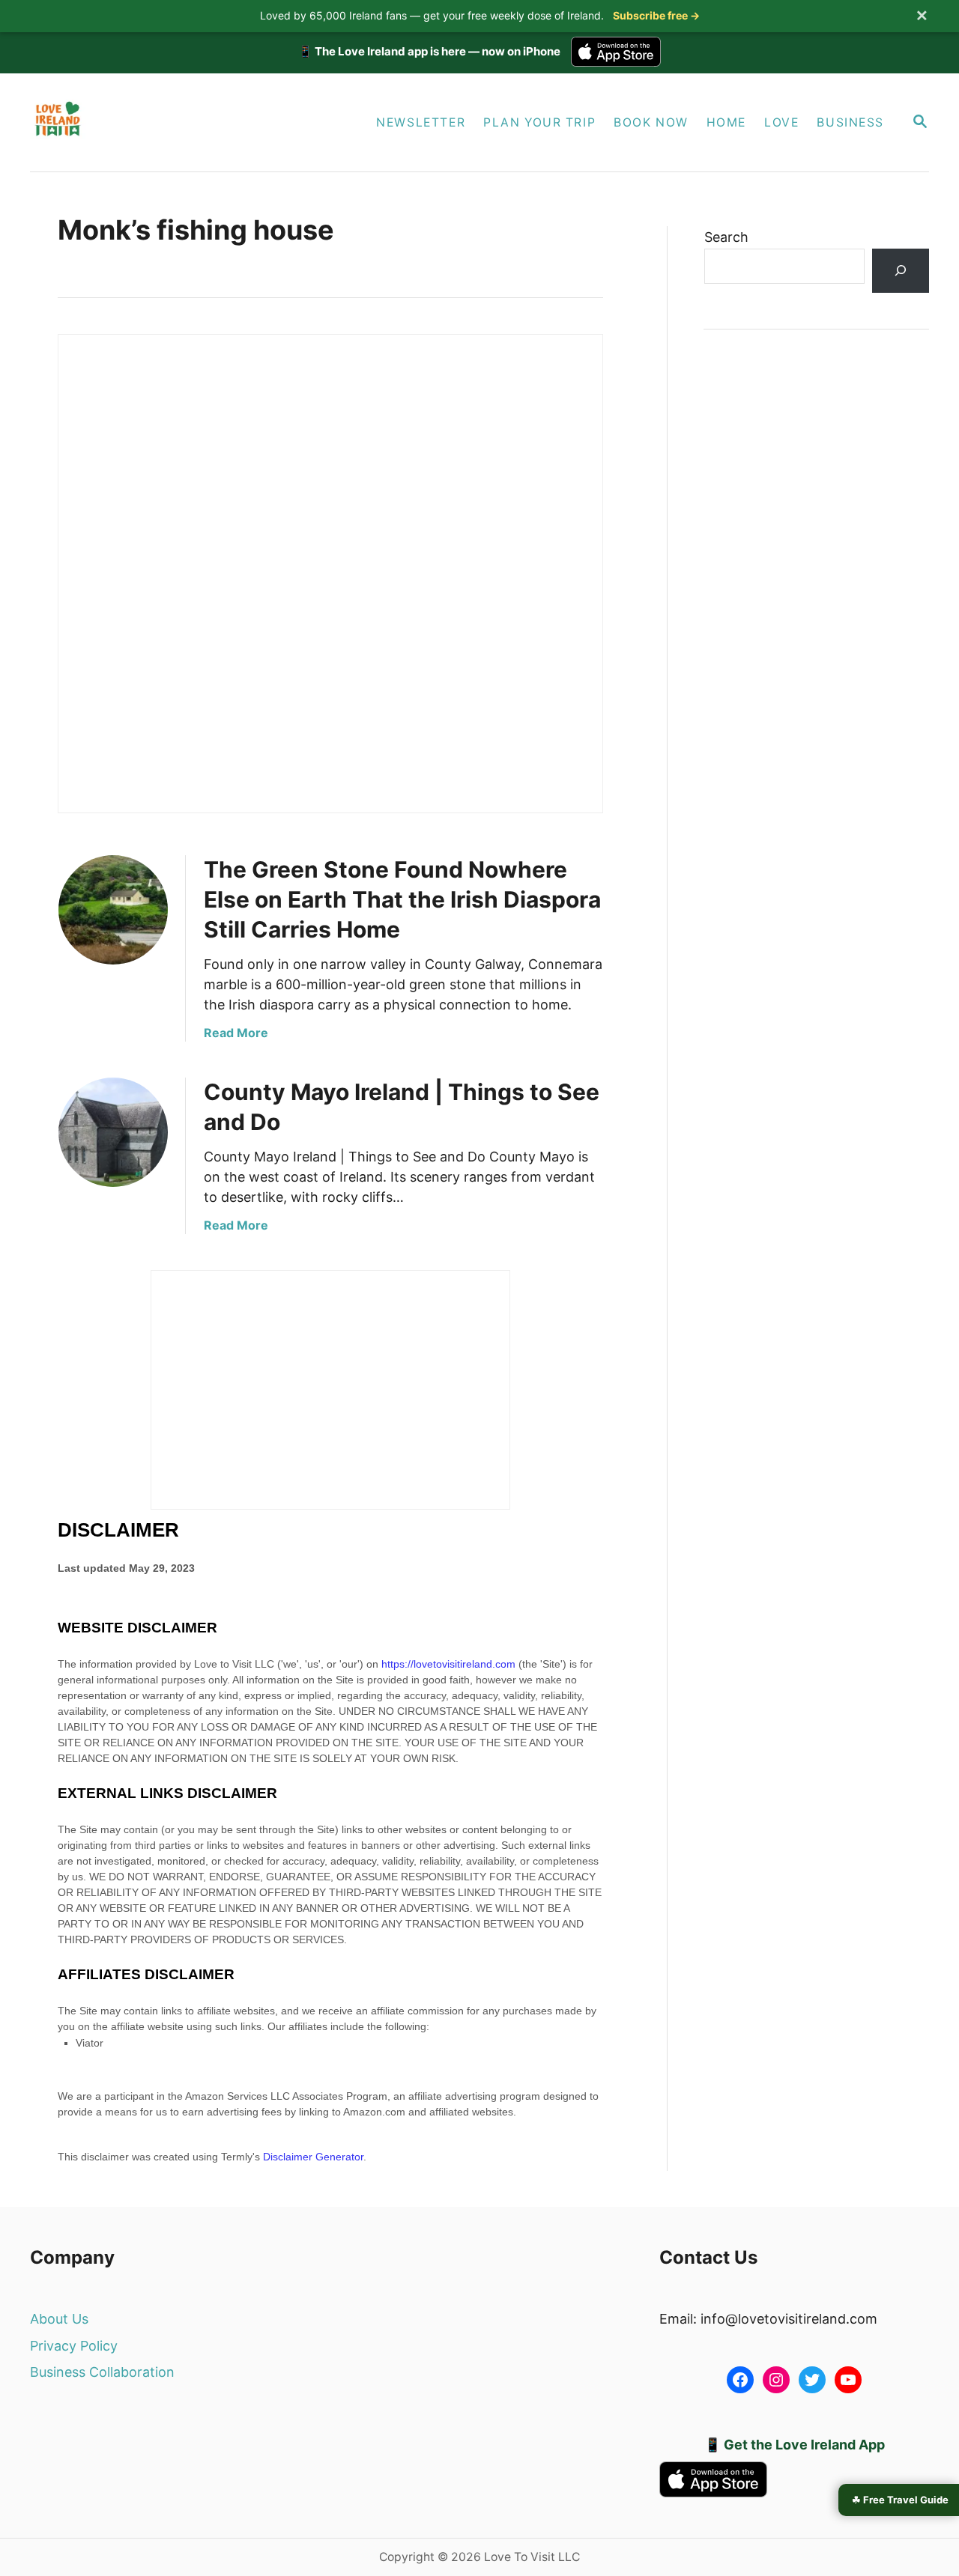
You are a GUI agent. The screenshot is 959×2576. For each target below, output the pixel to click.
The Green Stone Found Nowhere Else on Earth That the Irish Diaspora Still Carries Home (402, 899)
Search (726, 237)
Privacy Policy (74, 2346)
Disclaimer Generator (313, 2157)
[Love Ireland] (170, 122)
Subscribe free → (656, 15)
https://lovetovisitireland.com (448, 1664)
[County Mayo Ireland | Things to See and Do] (113, 1132)
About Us (59, 2319)
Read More (236, 1033)
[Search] (901, 271)
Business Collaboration (102, 2372)
